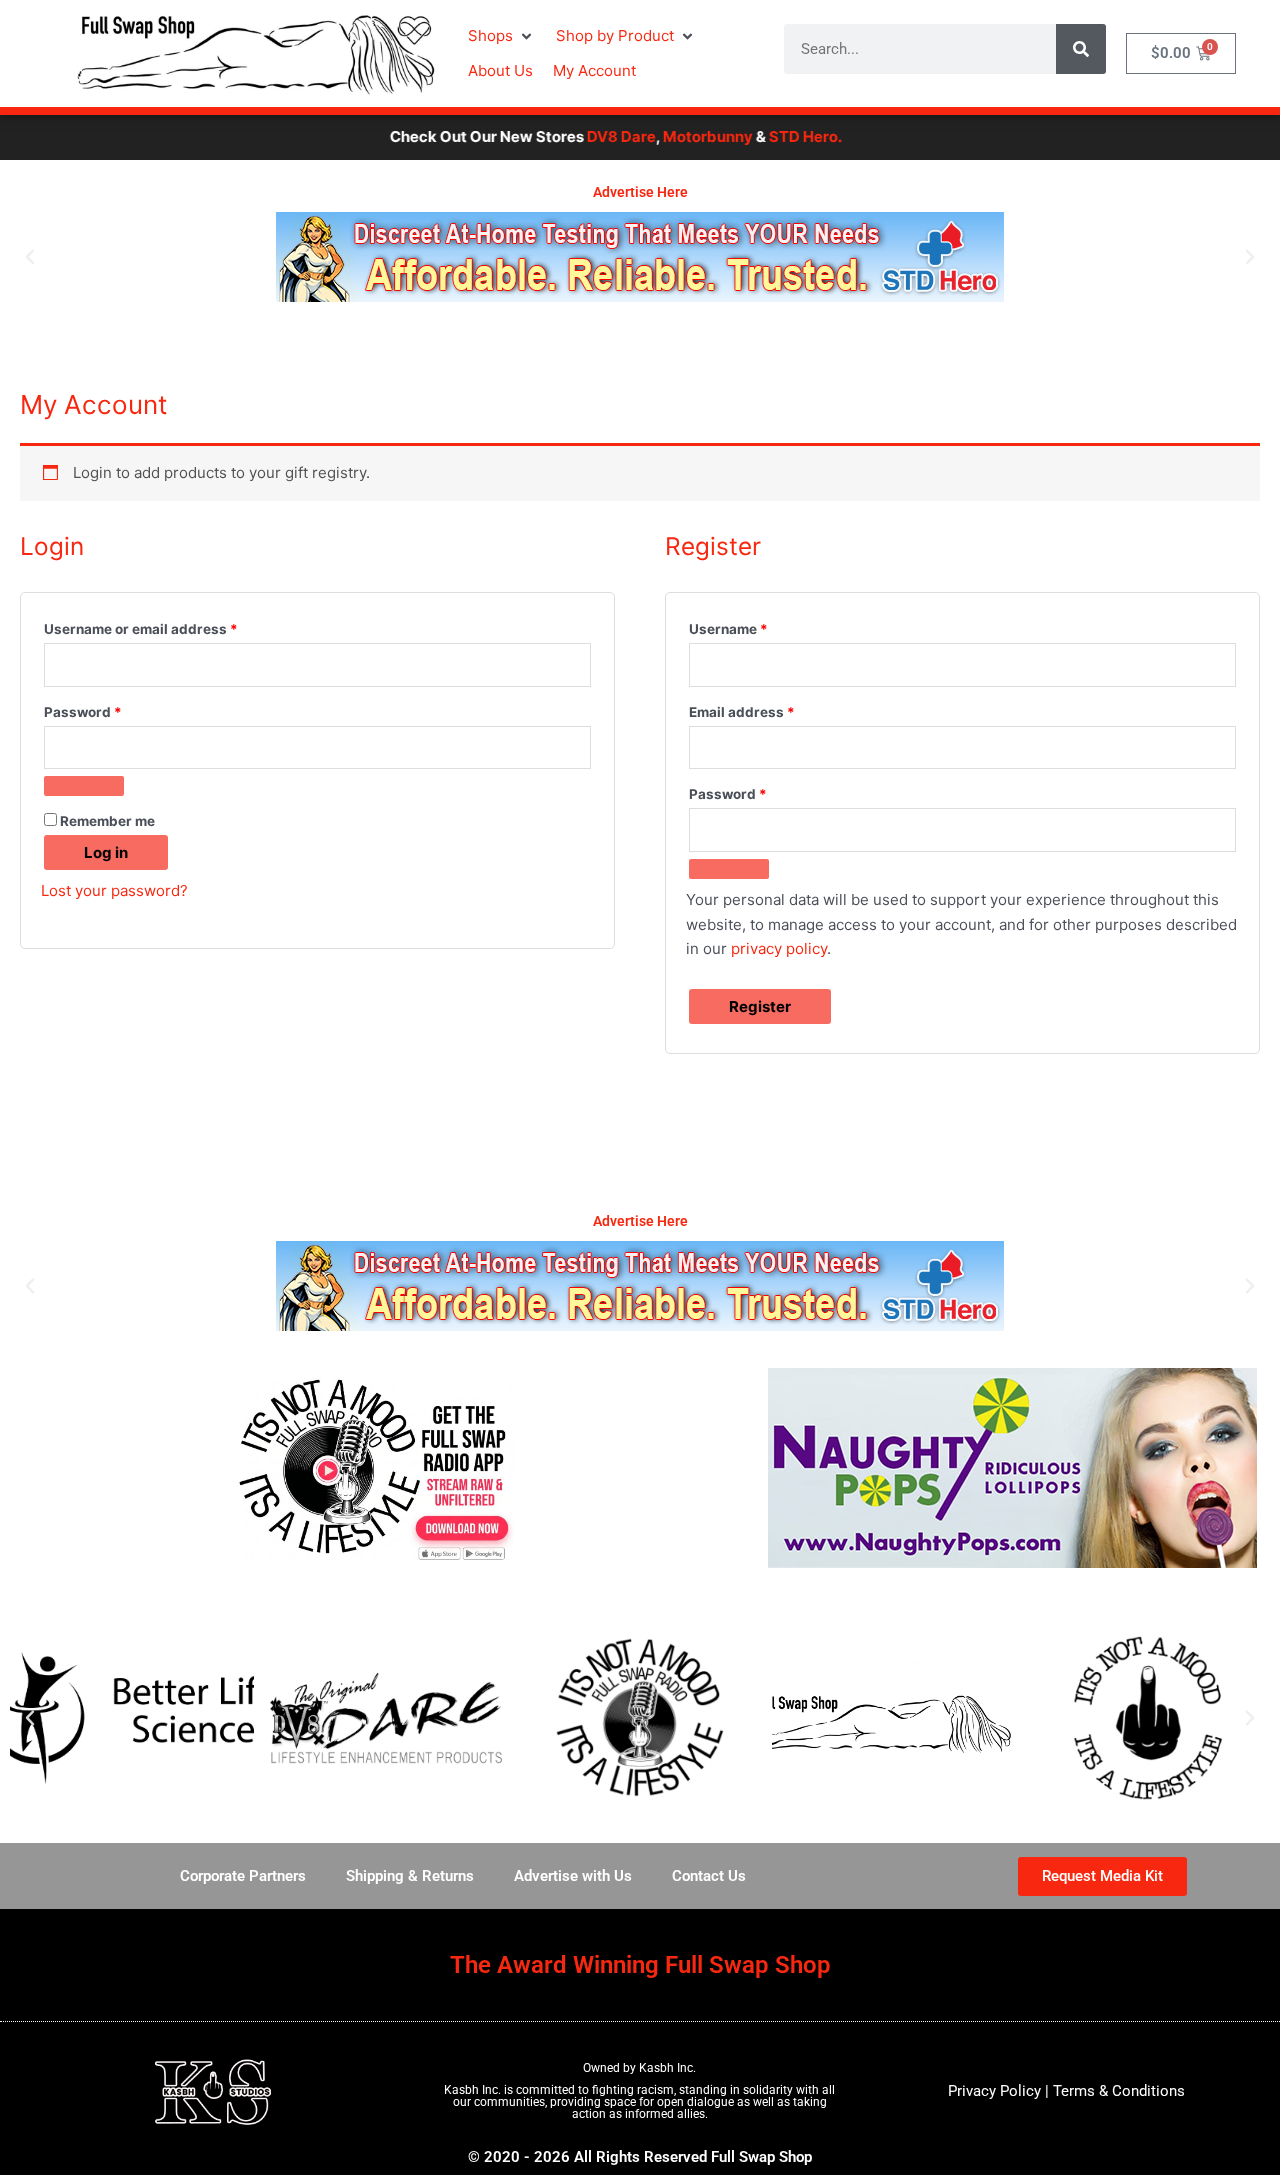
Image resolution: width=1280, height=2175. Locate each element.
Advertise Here (640, 192)
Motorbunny (665, 136)
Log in (106, 852)
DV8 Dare (578, 136)
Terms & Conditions (1119, 2091)
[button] (502, 36)
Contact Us (709, 1876)
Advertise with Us (573, 1876)
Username (758, 626)
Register (760, 1006)
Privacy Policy (994, 2091)
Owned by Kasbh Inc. (639, 2068)
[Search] (1081, 49)
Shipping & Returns (410, 1876)
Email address (772, 709)
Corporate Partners (243, 1876)
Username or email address (171, 626)
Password (113, 709)
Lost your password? (114, 890)
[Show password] (84, 786)
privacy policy (779, 948)
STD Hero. (762, 136)
